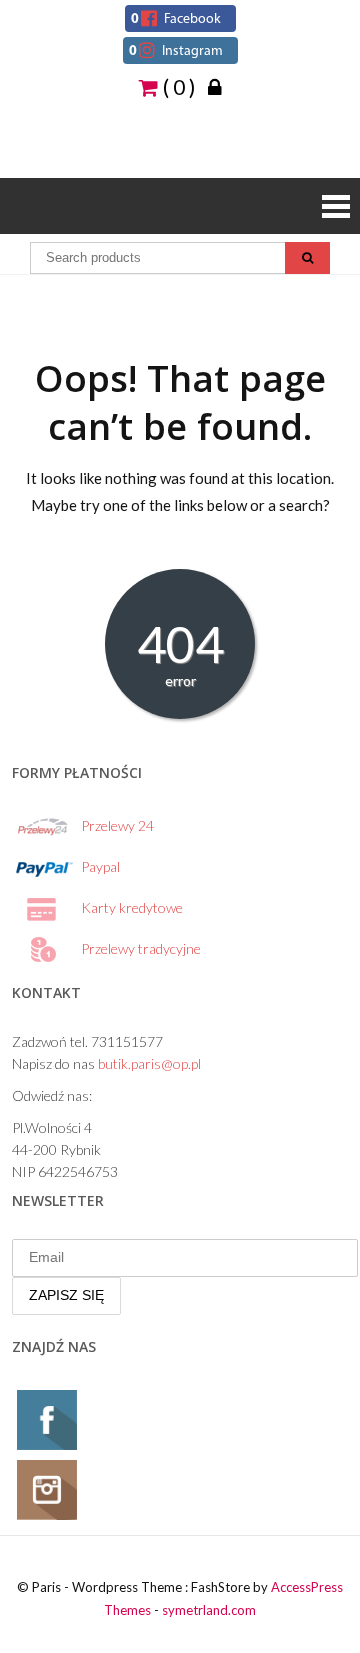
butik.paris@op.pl (149, 1063)
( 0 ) (177, 86)
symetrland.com (209, 1610)
